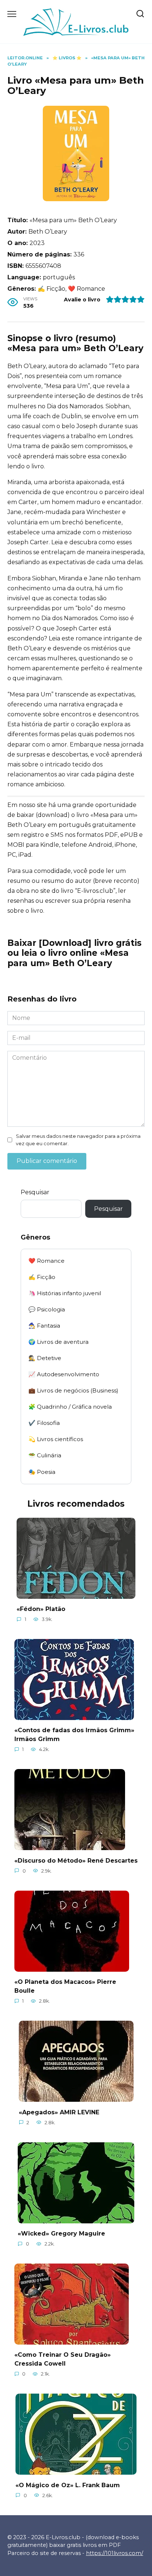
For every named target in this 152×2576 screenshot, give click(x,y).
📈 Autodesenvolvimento (64, 1374)
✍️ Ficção (42, 1277)
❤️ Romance (46, 1261)
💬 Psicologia (47, 1309)
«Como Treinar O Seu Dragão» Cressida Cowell (63, 2359)
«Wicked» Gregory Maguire (61, 2234)
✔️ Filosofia (44, 1423)
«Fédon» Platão (41, 1609)
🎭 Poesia (42, 1472)
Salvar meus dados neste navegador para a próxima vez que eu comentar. (78, 1140)
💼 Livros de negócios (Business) (73, 1390)
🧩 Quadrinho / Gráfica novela (70, 1407)
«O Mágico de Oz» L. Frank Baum (68, 2485)
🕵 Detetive (45, 1358)
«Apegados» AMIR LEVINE (59, 2112)
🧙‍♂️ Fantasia (44, 1326)
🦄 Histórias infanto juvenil (65, 1293)
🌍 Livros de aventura (58, 1342)
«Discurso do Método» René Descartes (76, 1860)
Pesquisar (35, 1192)
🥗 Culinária (45, 1455)
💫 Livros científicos (56, 1439)
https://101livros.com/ (115, 2553)
